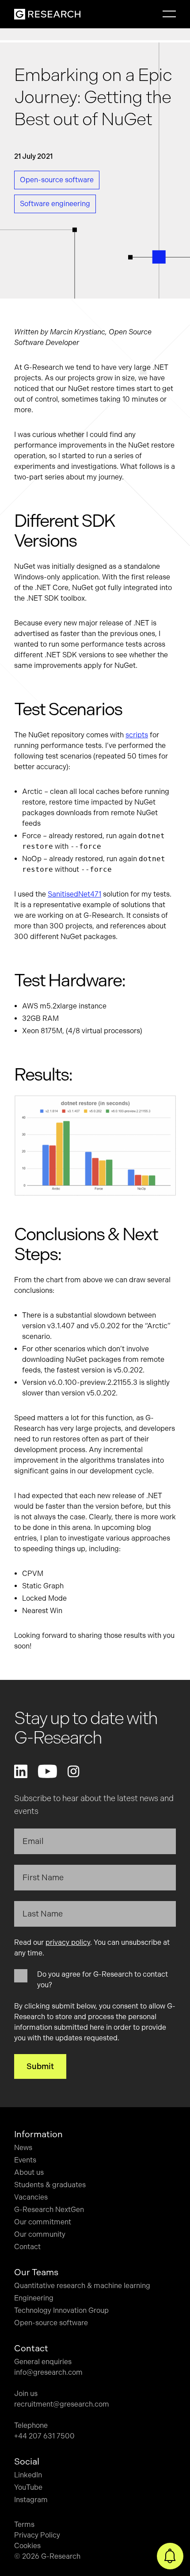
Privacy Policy (37, 2535)
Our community (40, 2234)
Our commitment (43, 2222)
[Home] (47, 14)
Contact (27, 2247)
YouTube (28, 2487)
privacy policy (68, 1942)
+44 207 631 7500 (44, 2436)
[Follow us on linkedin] (21, 1771)
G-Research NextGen (49, 2210)
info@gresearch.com (48, 2372)
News (23, 2148)
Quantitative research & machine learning (82, 2286)
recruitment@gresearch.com (62, 2404)
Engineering (34, 2298)
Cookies (27, 2546)
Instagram (31, 2500)
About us (29, 2172)
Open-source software (51, 2323)
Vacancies (31, 2197)
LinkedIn (28, 2475)
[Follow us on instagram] (73, 1771)
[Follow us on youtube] (47, 1771)
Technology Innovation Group (61, 2310)
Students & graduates (50, 2185)
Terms (24, 2524)
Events (25, 2160)
